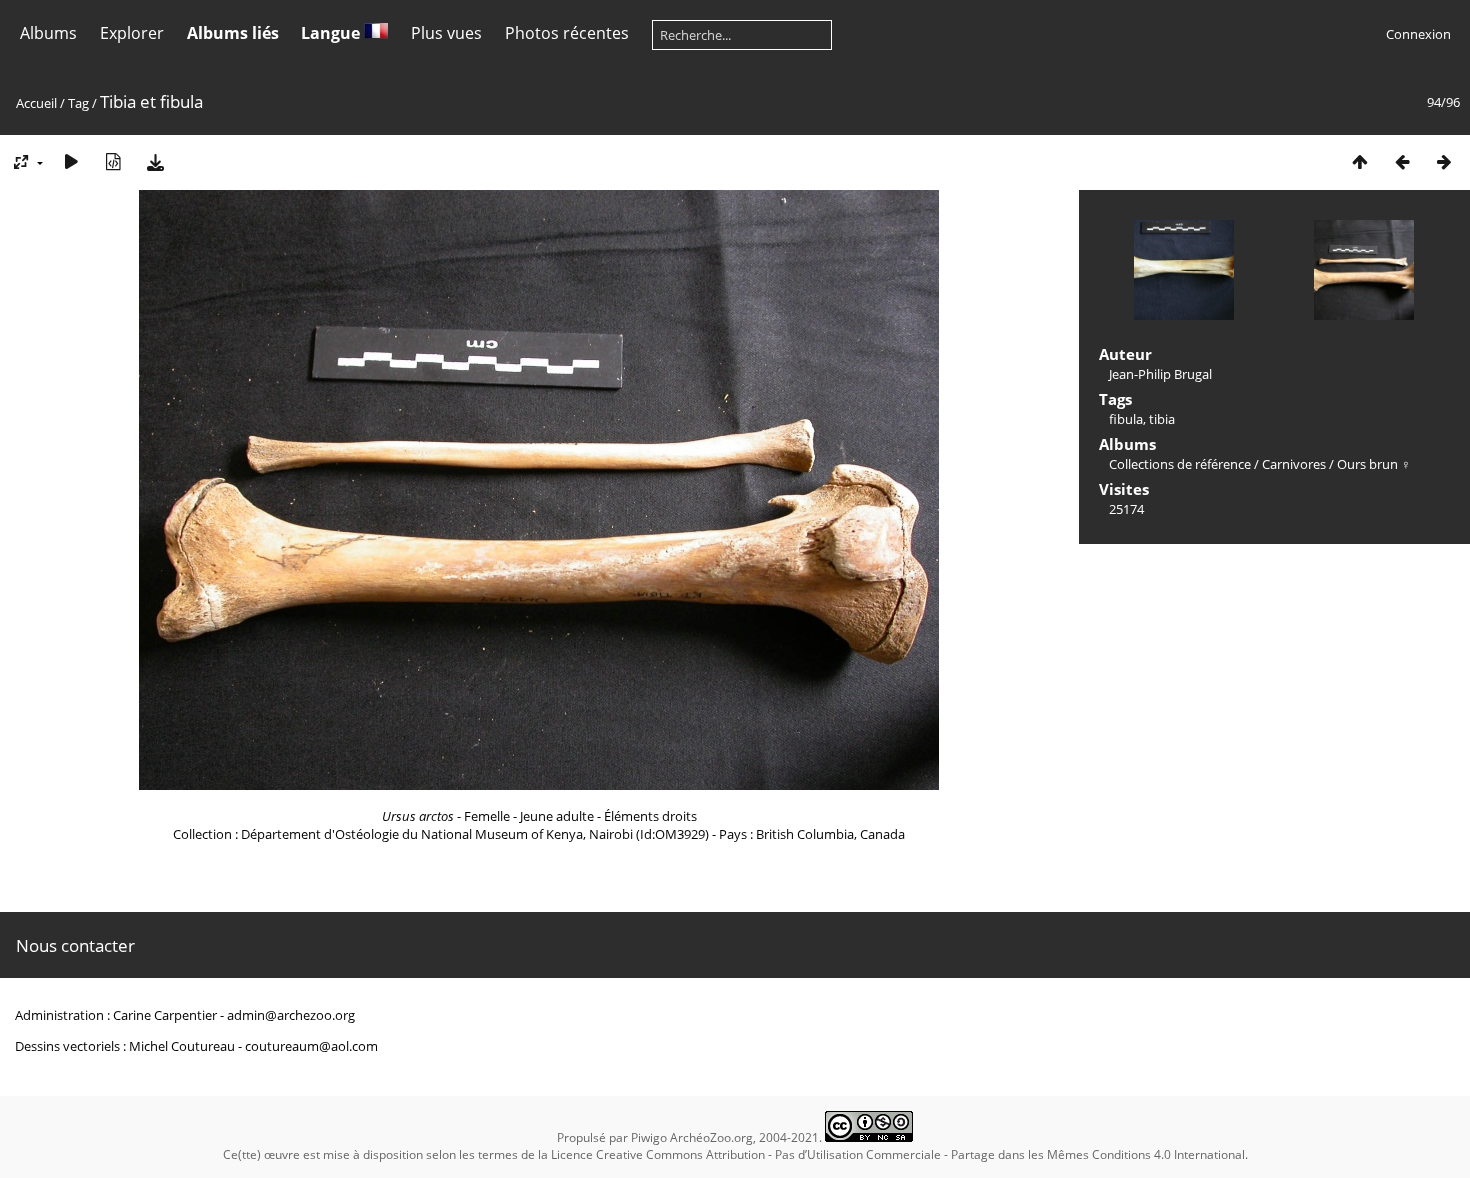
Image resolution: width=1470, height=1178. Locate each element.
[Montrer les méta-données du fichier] (113, 161)
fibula (1126, 419)
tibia (1162, 419)
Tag (78, 103)
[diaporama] (71, 161)
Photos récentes (567, 33)
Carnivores (1294, 464)
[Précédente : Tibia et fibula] (1402, 161)
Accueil (36, 103)
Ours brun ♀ (1374, 464)
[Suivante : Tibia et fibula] (1444, 161)
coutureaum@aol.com (311, 1046)
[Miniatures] (1360, 161)
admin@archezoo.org (291, 1015)
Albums (48, 33)
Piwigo (649, 1137)
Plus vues (446, 33)
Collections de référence (1180, 464)
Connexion (1418, 34)
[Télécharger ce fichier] (155, 161)
